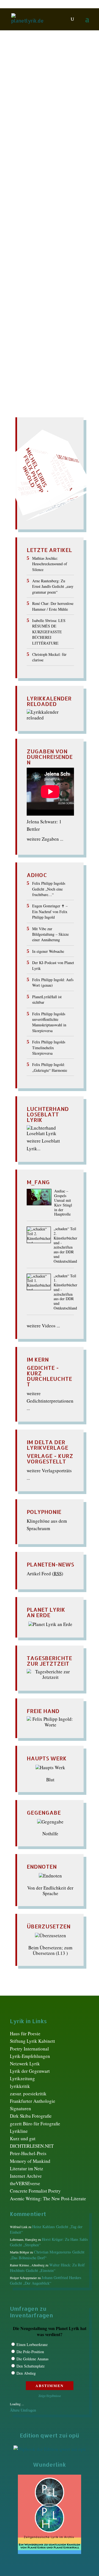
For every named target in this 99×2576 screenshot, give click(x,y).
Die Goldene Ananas (32, 2359)
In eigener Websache (48, 951)
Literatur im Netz (27, 2168)
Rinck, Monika (40, 220)
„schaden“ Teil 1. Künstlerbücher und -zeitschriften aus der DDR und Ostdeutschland (65, 1292)
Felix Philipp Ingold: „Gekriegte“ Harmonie (50, 1067)
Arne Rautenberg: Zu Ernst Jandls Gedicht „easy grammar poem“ (53, 586)
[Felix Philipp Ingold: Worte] (50, 1725)
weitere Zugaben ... (45, 839)
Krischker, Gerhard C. (50, 192)
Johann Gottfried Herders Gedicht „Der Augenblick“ (46, 2280)
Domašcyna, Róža (45, 147)
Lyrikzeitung (22, 2078)
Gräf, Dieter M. (40, 164)
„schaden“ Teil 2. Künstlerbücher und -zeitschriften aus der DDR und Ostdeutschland (65, 1245)
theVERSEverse (25, 2183)
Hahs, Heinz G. (38, 169)
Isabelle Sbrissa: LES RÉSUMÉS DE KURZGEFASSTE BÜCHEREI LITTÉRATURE (49, 632)
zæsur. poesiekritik (28, 2094)
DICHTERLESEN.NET (32, 2146)
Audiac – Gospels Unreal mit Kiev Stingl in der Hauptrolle (63, 1203)
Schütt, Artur (35, 237)
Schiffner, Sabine (39, 225)
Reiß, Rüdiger (41, 214)
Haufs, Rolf (35, 175)
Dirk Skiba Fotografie (31, 2116)
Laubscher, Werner (43, 197)
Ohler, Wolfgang (42, 209)
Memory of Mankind (30, 2161)
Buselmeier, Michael (51, 136)
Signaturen (20, 2108)
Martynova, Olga (42, 203)
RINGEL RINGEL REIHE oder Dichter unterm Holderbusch (42, 109)
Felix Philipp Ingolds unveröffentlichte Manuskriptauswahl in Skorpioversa (49, 1022)
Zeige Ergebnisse (50, 2396)
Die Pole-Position (30, 2352)
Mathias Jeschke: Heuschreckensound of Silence (50, 564)
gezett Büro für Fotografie (35, 2124)
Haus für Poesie (25, 2034)
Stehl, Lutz (34, 248)
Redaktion (27, 124)
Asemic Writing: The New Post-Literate (48, 2198)
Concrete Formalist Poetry (35, 2191)
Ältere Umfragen (23, 2410)
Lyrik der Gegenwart (30, 2071)
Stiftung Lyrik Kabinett (32, 2041)
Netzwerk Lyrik (25, 2064)
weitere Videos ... (43, 1326)
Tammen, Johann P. (45, 259)
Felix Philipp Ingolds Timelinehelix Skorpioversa (49, 1048)
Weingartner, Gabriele (40, 270)
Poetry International (29, 2049)
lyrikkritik (20, 2086)
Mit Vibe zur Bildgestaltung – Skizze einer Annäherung (50, 934)
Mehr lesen (22, 320)
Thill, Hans (31, 265)
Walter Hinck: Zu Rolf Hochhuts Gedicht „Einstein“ (47, 2268)
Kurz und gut (23, 2138)
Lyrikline (19, 2131)
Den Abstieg (26, 2373)
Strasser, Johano (34, 254)
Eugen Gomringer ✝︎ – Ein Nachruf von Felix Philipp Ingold (50, 911)
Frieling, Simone (44, 158)
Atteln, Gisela (54, 124)
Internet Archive (26, 2176)
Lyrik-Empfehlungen (30, 2056)
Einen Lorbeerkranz (32, 2344)
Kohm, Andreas (35, 186)
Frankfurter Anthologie (33, 2101)
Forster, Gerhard (44, 152)
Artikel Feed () (45, 1574)
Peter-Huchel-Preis (28, 2153)
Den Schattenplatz (31, 2366)
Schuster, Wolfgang (46, 231)
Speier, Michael (36, 242)
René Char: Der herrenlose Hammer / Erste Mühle (53, 606)
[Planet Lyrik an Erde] (50, 1624)
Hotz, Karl (36, 181)
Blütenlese (38, 130)
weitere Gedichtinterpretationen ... (50, 1401)
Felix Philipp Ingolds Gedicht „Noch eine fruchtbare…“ (49, 889)
